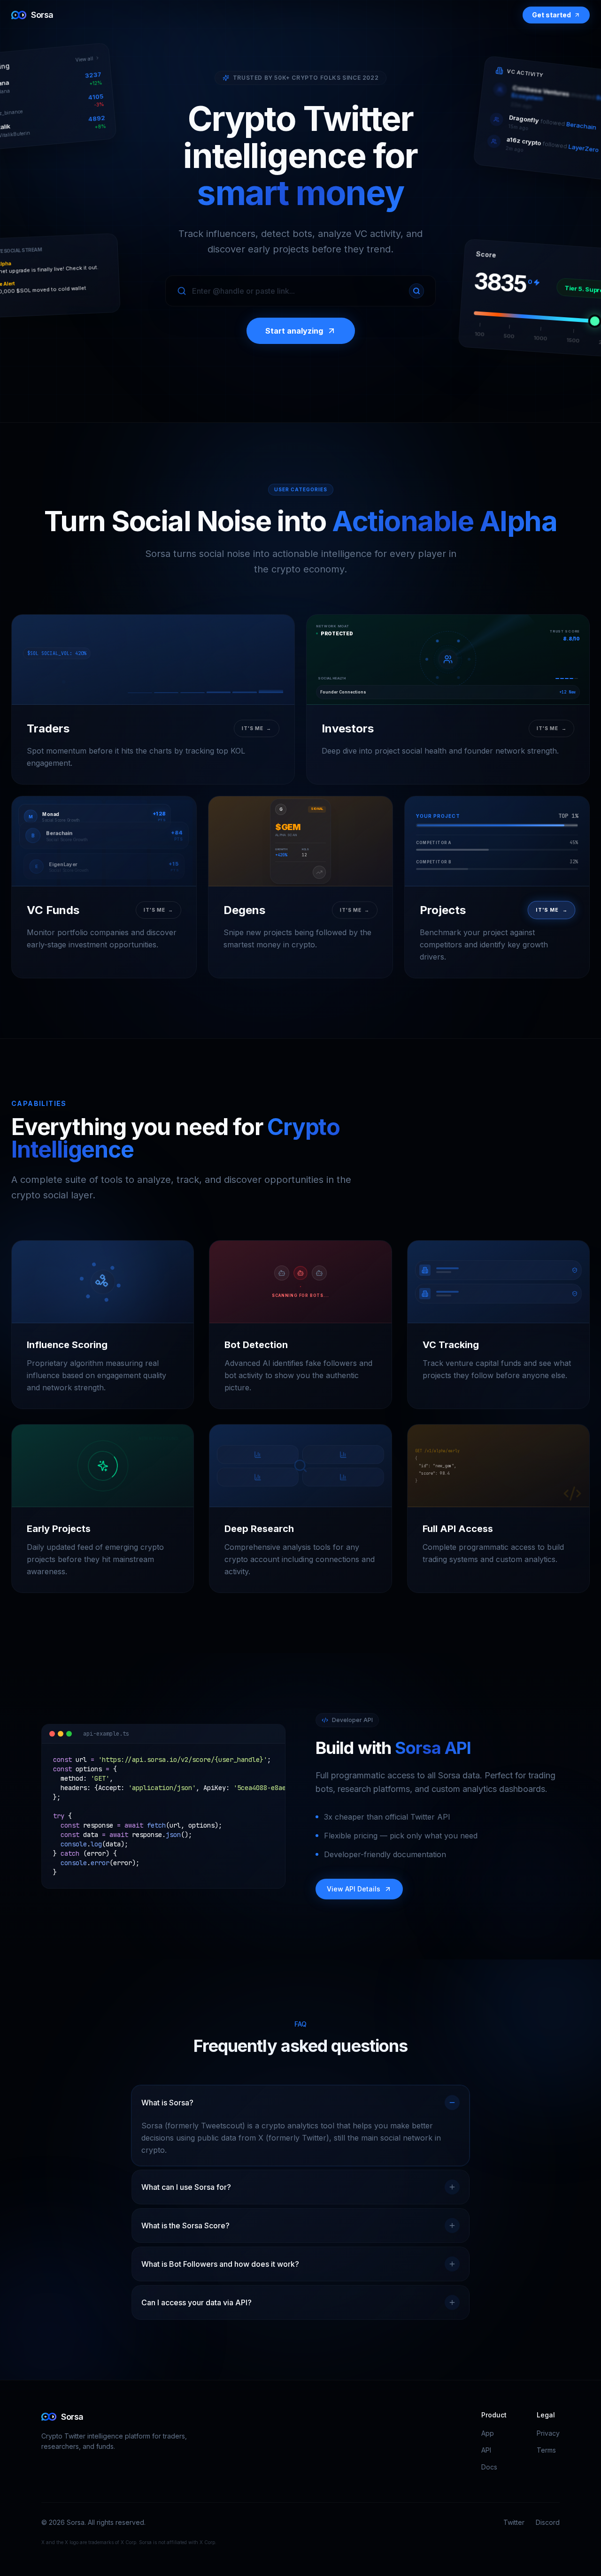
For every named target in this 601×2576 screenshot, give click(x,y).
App (488, 2433)
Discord (548, 2522)
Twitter (514, 2522)
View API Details (354, 1889)
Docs (489, 2467)
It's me (257, 728)
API (486, 2450)
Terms (546, 2450)
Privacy (548, 2433)
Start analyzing (294, 331)
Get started (551, 15)
